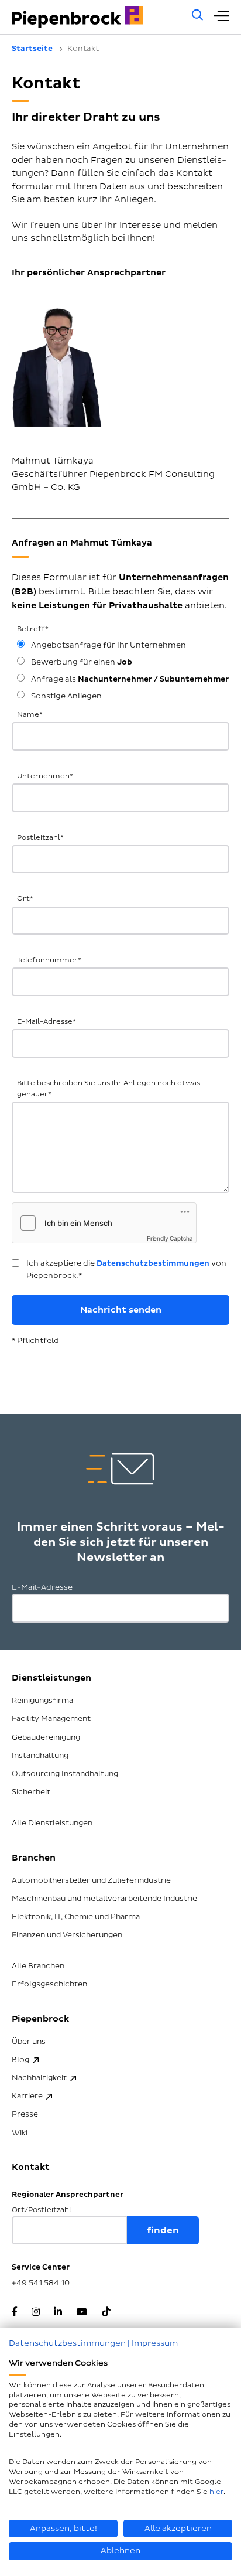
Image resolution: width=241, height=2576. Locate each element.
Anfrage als (129, 679)
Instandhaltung (40, 1756)
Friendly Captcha (170, 1238)
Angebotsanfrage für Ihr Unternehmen (108, 645)
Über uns (29, 2042)
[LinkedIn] (58, 2313)
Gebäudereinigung (46, 1737)
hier (216, 2492)
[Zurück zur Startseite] (95, 17)
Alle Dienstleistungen (52, 1823)
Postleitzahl (40, 838)
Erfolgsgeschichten (49, 1984)
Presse (25, 2114)
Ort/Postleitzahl (42, 2210)
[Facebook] (15, 2313)
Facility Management (51, 1719)
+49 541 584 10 (41, 2283)
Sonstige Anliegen (66, 696)
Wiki (20, 2133)
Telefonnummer (49, 960)
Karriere (27, 2096)
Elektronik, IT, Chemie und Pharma (76, 1917)
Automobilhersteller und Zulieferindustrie (91, 1880)
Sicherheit (31, 1792)
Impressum (155, 2343)
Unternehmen (45, 776)
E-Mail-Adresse (47, 1022)
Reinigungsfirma (42, 1701)
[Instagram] (36, 2313)
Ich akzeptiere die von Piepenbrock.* (126, 1270)
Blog (20, 2060)
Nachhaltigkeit (39, 2078)
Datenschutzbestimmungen (153, 1263)
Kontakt (31, 2167)
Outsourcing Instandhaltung (65, 1774)
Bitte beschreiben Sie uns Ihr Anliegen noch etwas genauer (109, 1089)
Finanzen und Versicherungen (67, 1935)
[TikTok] (106, 2313)
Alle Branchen (38, 1966)
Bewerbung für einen (81, 662)
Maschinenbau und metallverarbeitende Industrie (104, 1899)
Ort (25, 899)
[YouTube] (82, 2313)
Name (30, 715)
